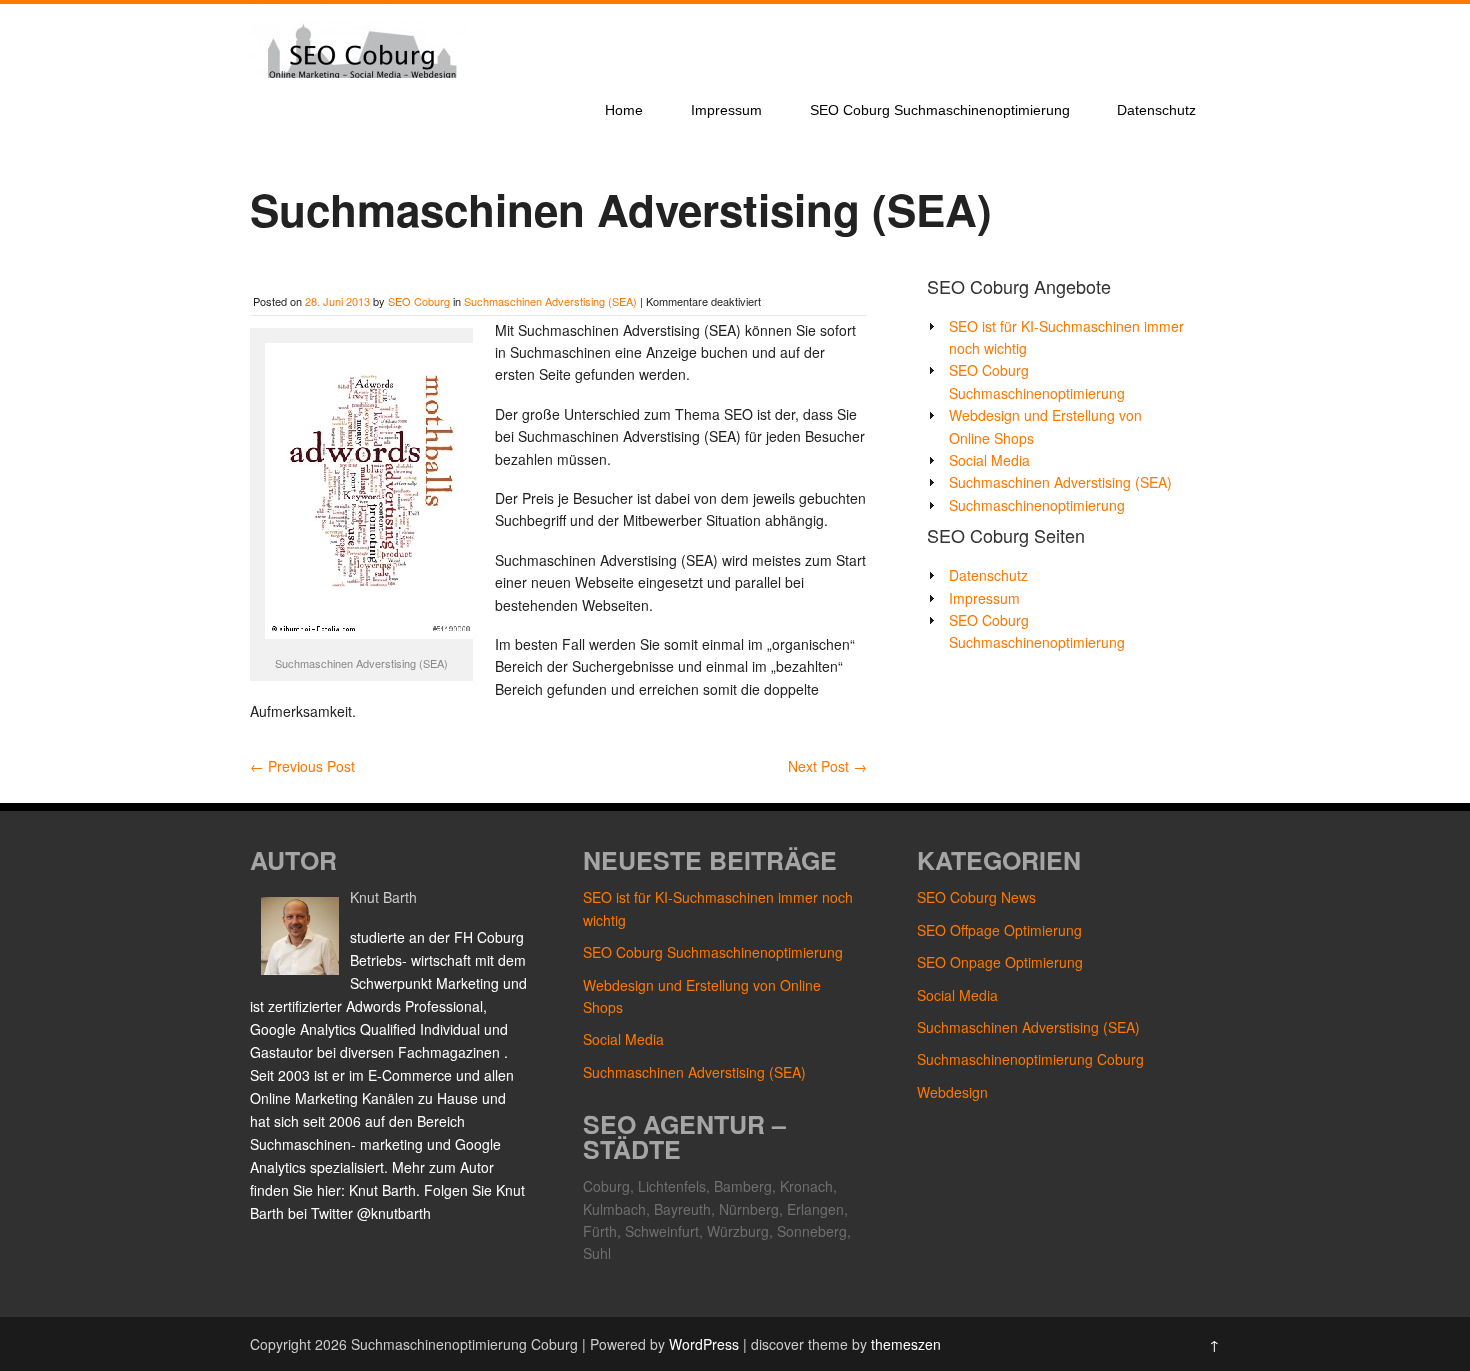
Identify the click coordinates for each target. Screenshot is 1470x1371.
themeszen (906, 1344)
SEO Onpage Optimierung (1000, 962)
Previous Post (302, 766)
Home (624, 110)
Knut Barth (383, 897)
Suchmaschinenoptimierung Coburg (1030, 1059)
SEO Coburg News (976, 897)
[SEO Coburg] (360, 72)
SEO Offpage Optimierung (999, 930)
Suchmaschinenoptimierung (1037, 505)
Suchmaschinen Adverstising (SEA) (550, 301)
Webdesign (952, 1092)
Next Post (827, 766)
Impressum (726, 110)
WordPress (704, 1344)
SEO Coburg (419, 301)
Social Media (989, 460)
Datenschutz (1156, 110)
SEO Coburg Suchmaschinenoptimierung (940, 110)
